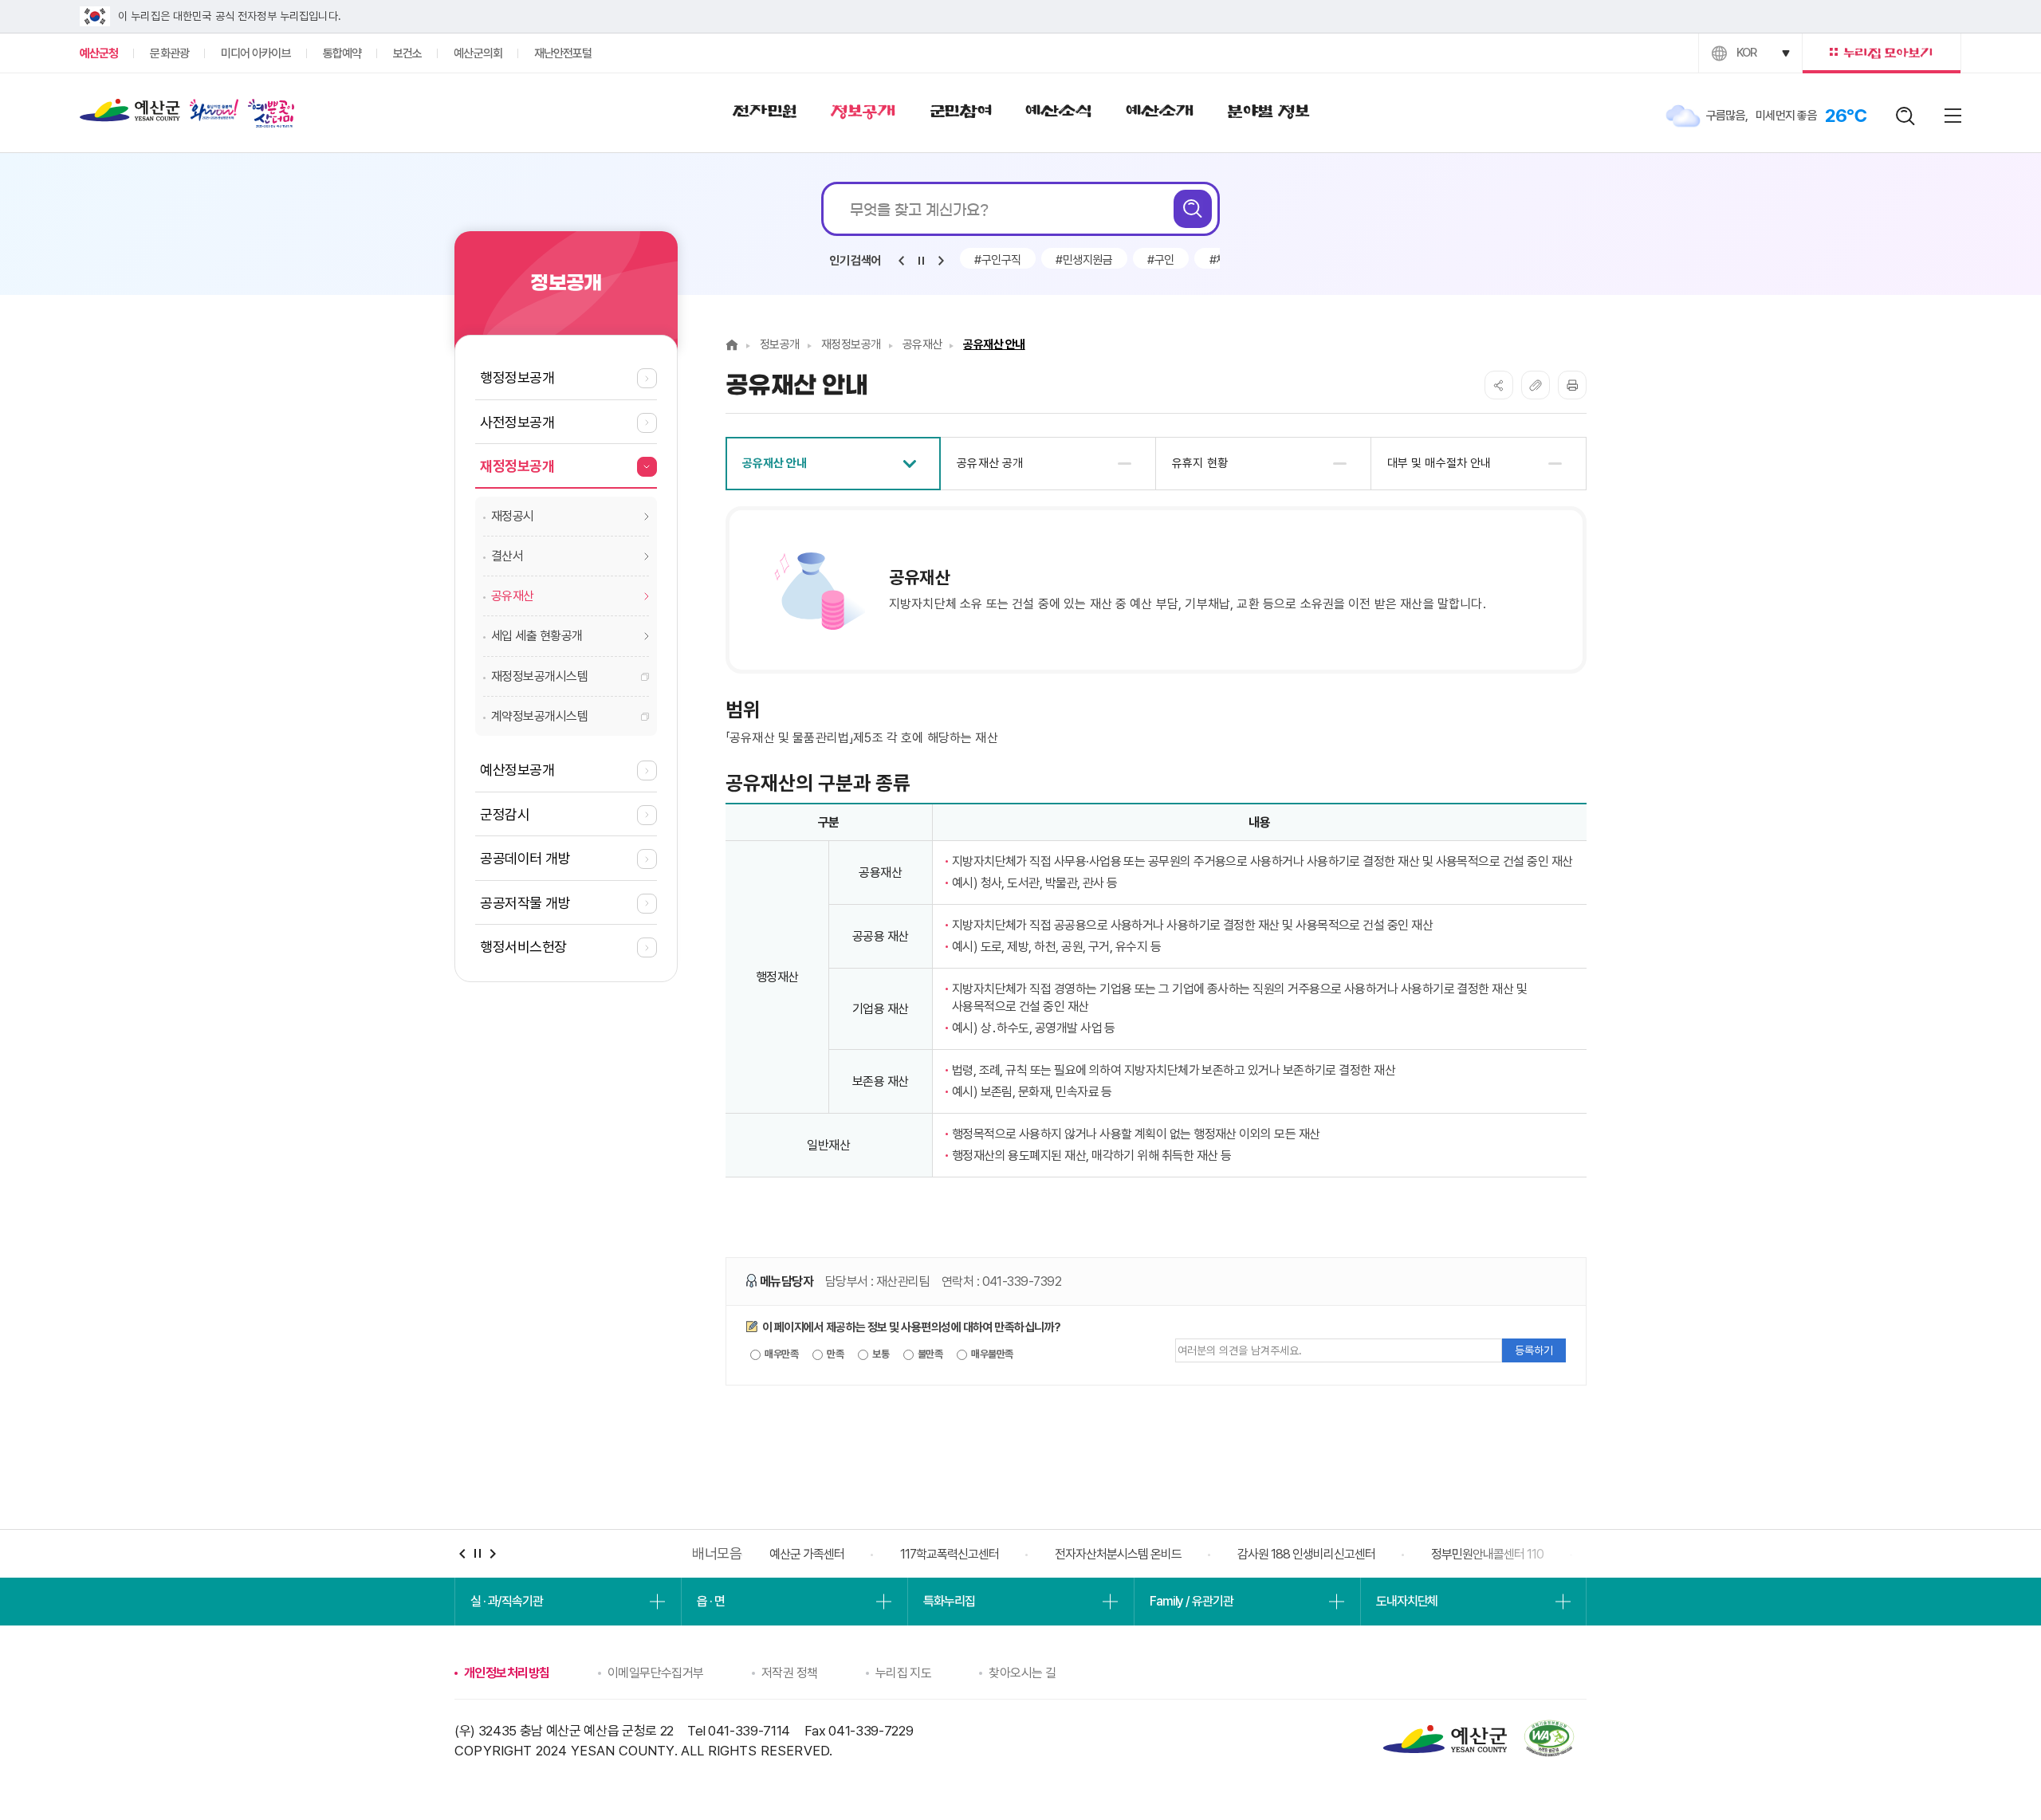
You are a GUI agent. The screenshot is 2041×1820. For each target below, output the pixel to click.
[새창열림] (214, 113)
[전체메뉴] (1953, 116)
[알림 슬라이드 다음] (941, 261)
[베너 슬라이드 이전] (462, 1553)
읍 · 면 (710, 1601)
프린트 (1572, 385)
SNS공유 (1499, 385)
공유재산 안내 (994, 344)
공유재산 (922, 344)
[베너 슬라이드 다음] (492, 1553)
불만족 (930, 1354)
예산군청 (130, 114)
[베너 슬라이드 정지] (477, 1553)
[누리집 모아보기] (1882, 53)
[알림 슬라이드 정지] (921, 261)
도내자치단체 (1407, 1601)
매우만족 (781, 1354)
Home (732, 345)
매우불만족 (991, 1354)
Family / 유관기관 (1191, 1601)
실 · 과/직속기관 (507, 1601)
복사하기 (1536, 385)
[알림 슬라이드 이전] (901, 261)
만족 (834, 1354)
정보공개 (780, 344)
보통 (880, 1354)
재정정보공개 (851, 344)
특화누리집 (949, 1601)
